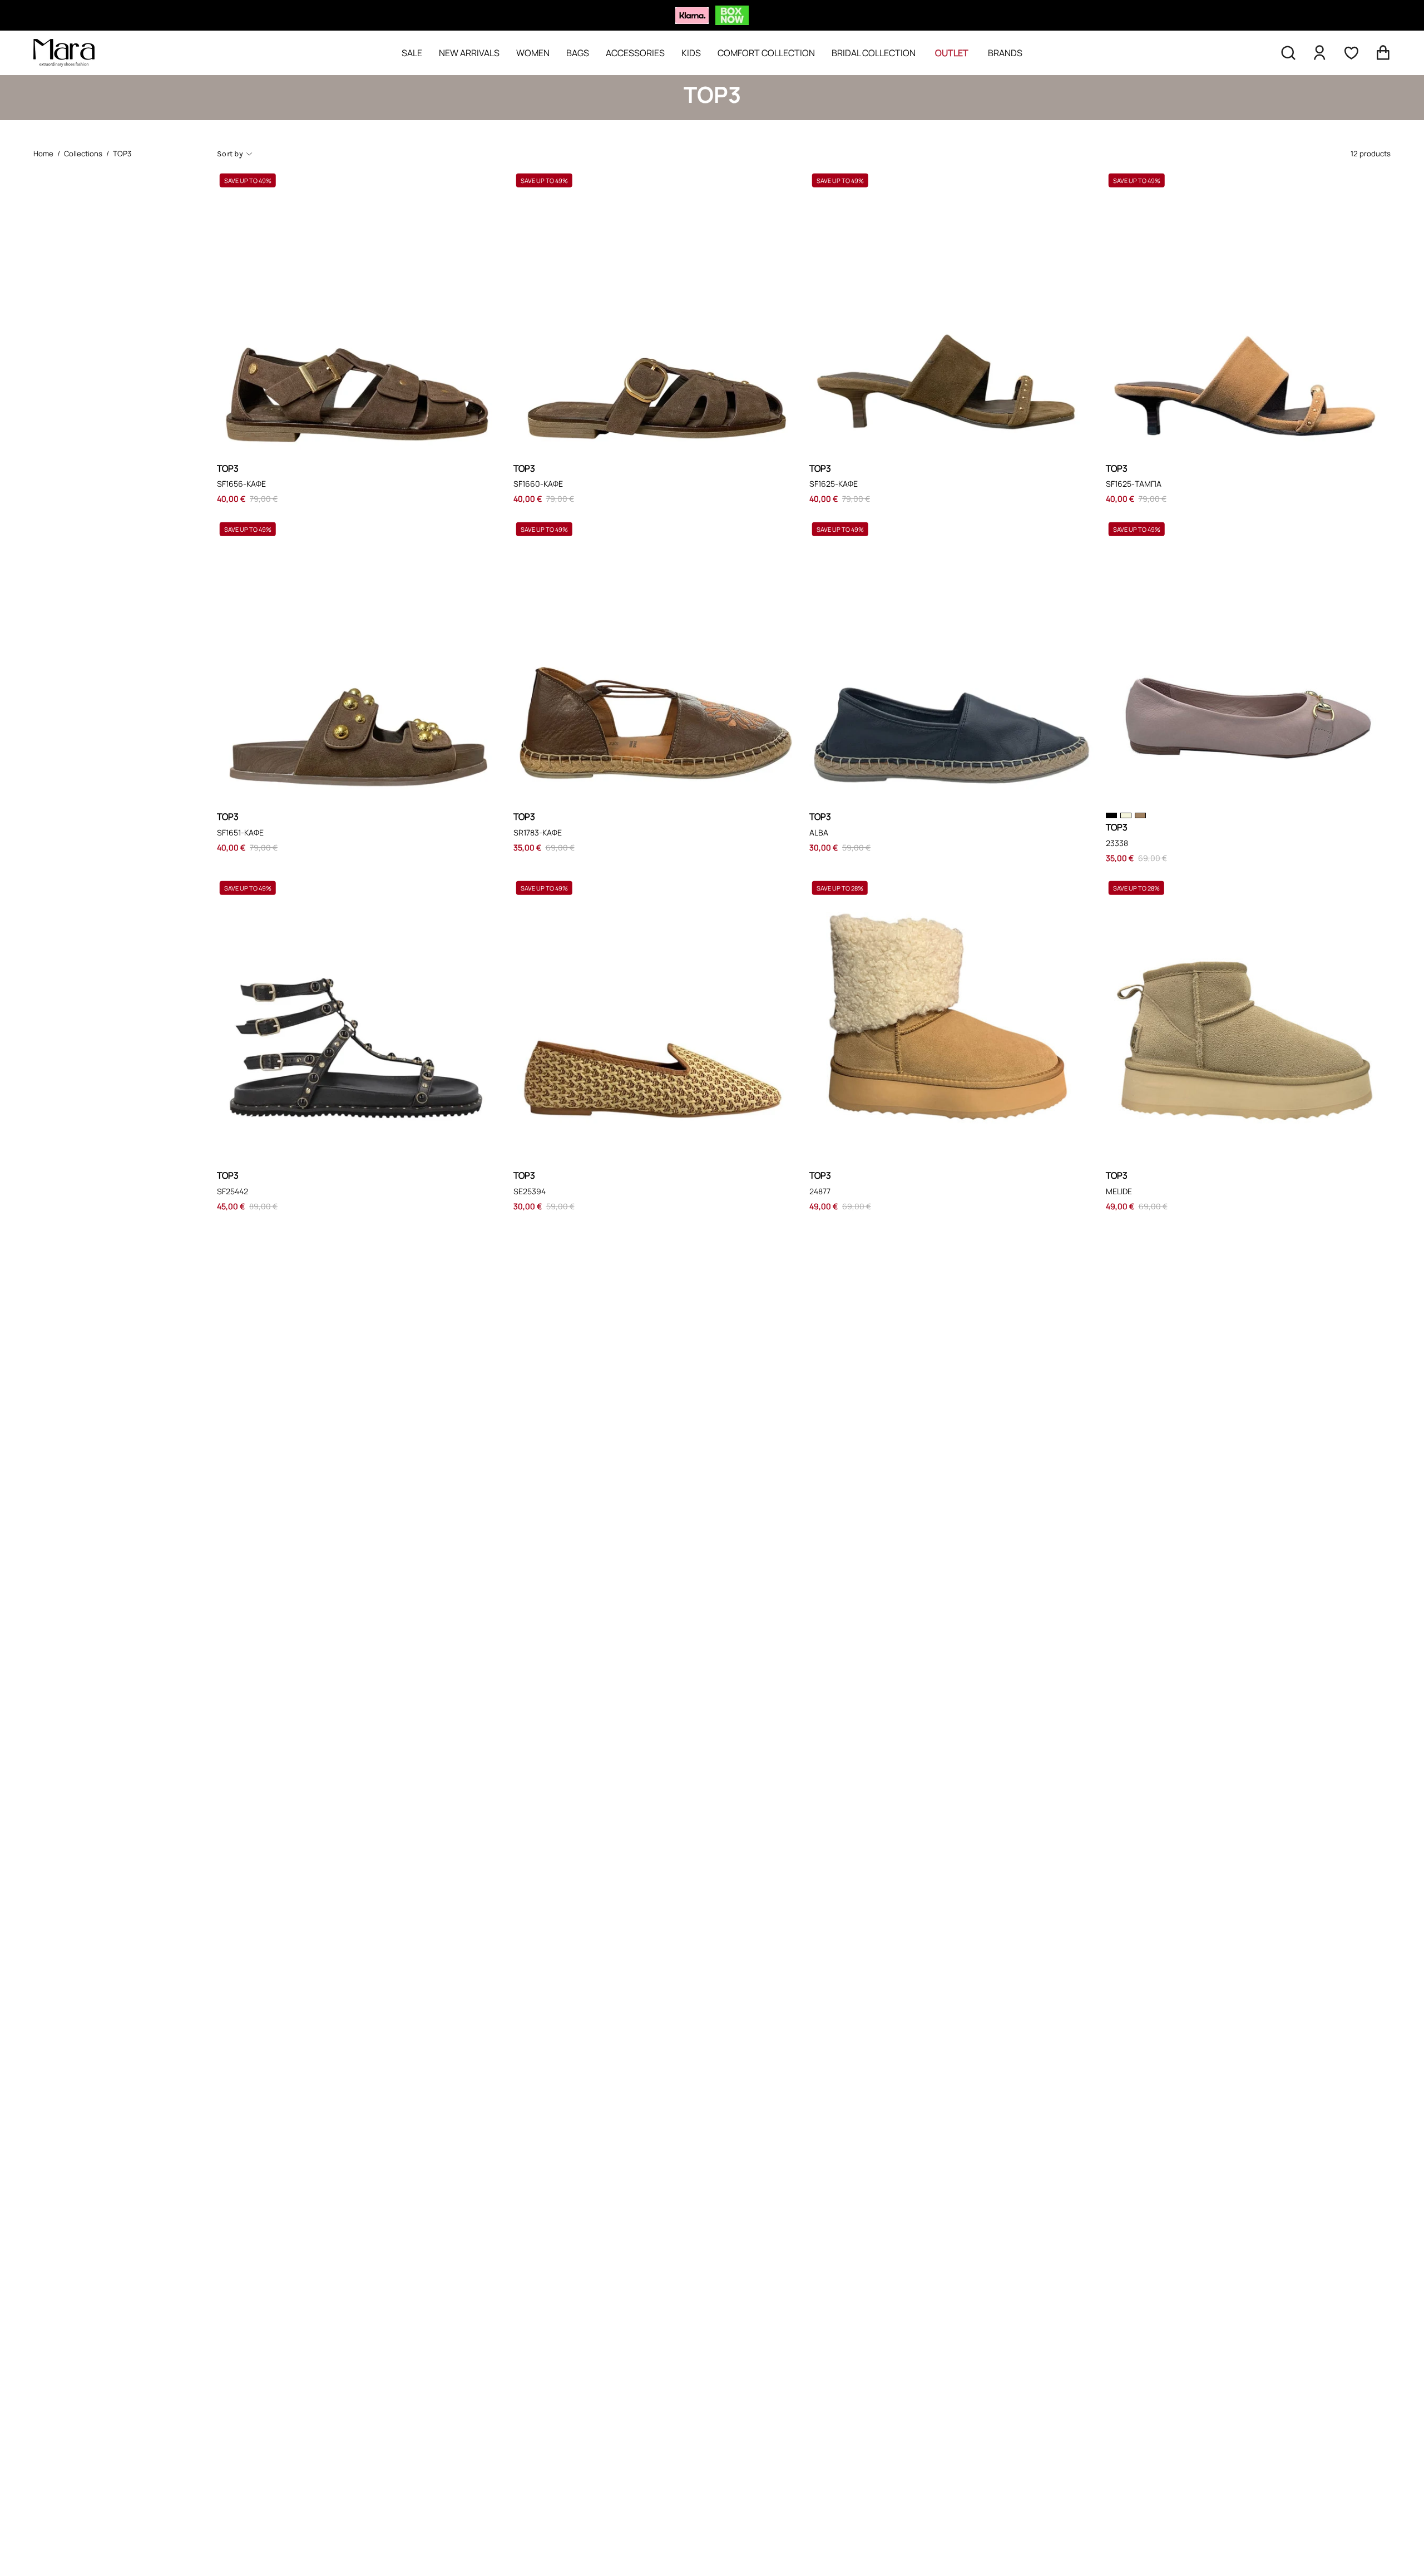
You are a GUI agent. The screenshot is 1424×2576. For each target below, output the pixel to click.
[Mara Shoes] (64, 53)
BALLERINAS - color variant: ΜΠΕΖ (1126, 815)
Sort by (230, 154)
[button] (1288, 53)
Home (43, 154)
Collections (83, 154)
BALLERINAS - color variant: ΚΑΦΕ (1140, 815)
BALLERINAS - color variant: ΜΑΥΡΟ (1111, 815)
